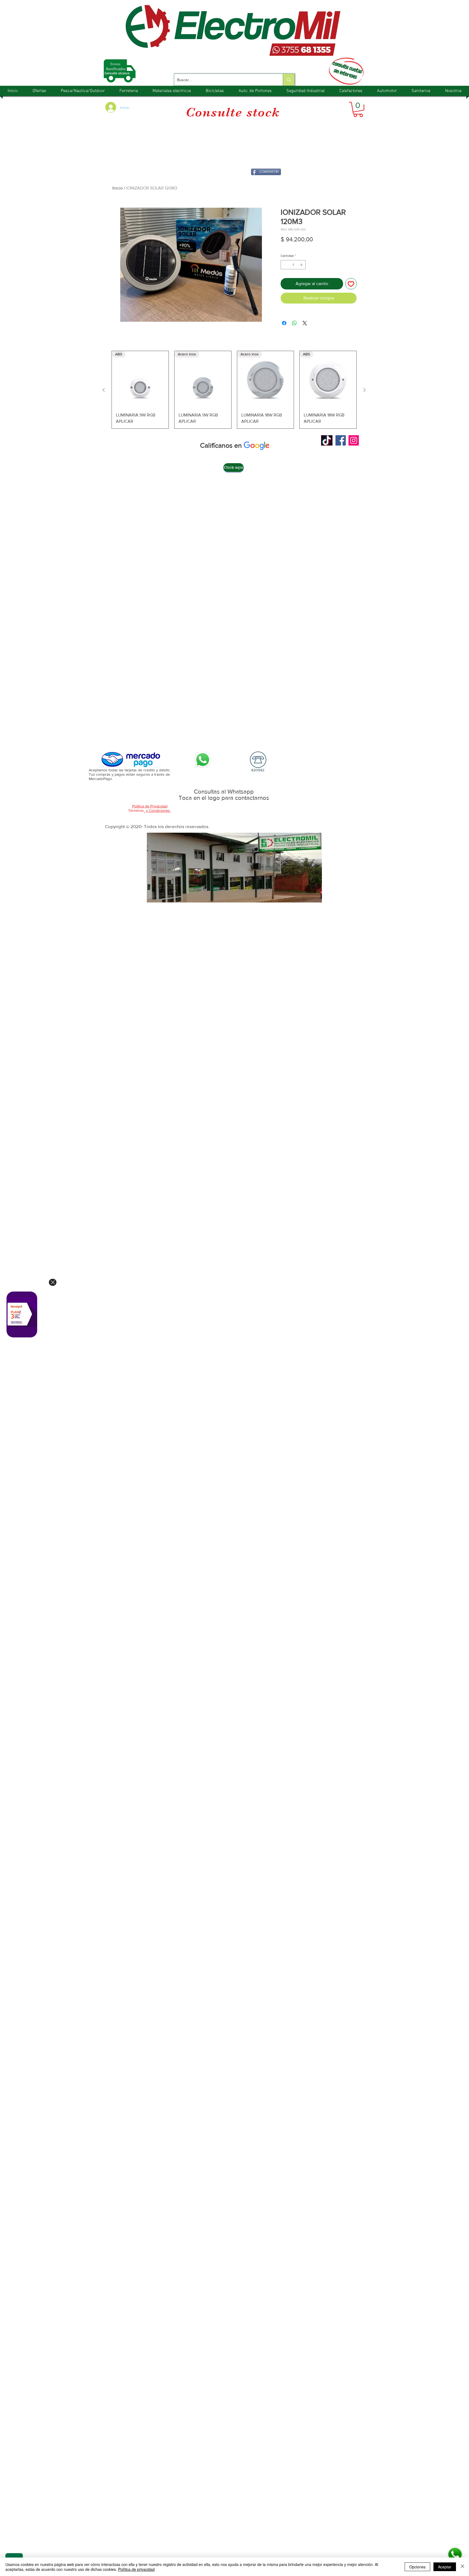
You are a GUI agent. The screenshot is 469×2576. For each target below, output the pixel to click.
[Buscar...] (289, 80)
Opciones (417, 2567)
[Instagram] (354, 440)
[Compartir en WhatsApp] (294, 323)
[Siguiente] (365, 390)
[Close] (53, 1282)
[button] (358, 109)
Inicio (118, 188)
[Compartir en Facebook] (284, 323)
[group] (234, 390)
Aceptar (445, 2567)
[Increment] (302, 265)
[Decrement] (284, 265)
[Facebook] (341, 440)
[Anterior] (104, 390)
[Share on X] (305, 323)
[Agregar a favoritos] (351, 284)
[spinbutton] (293, 265)
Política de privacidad (136, 2569)
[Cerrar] (462, 2567)
